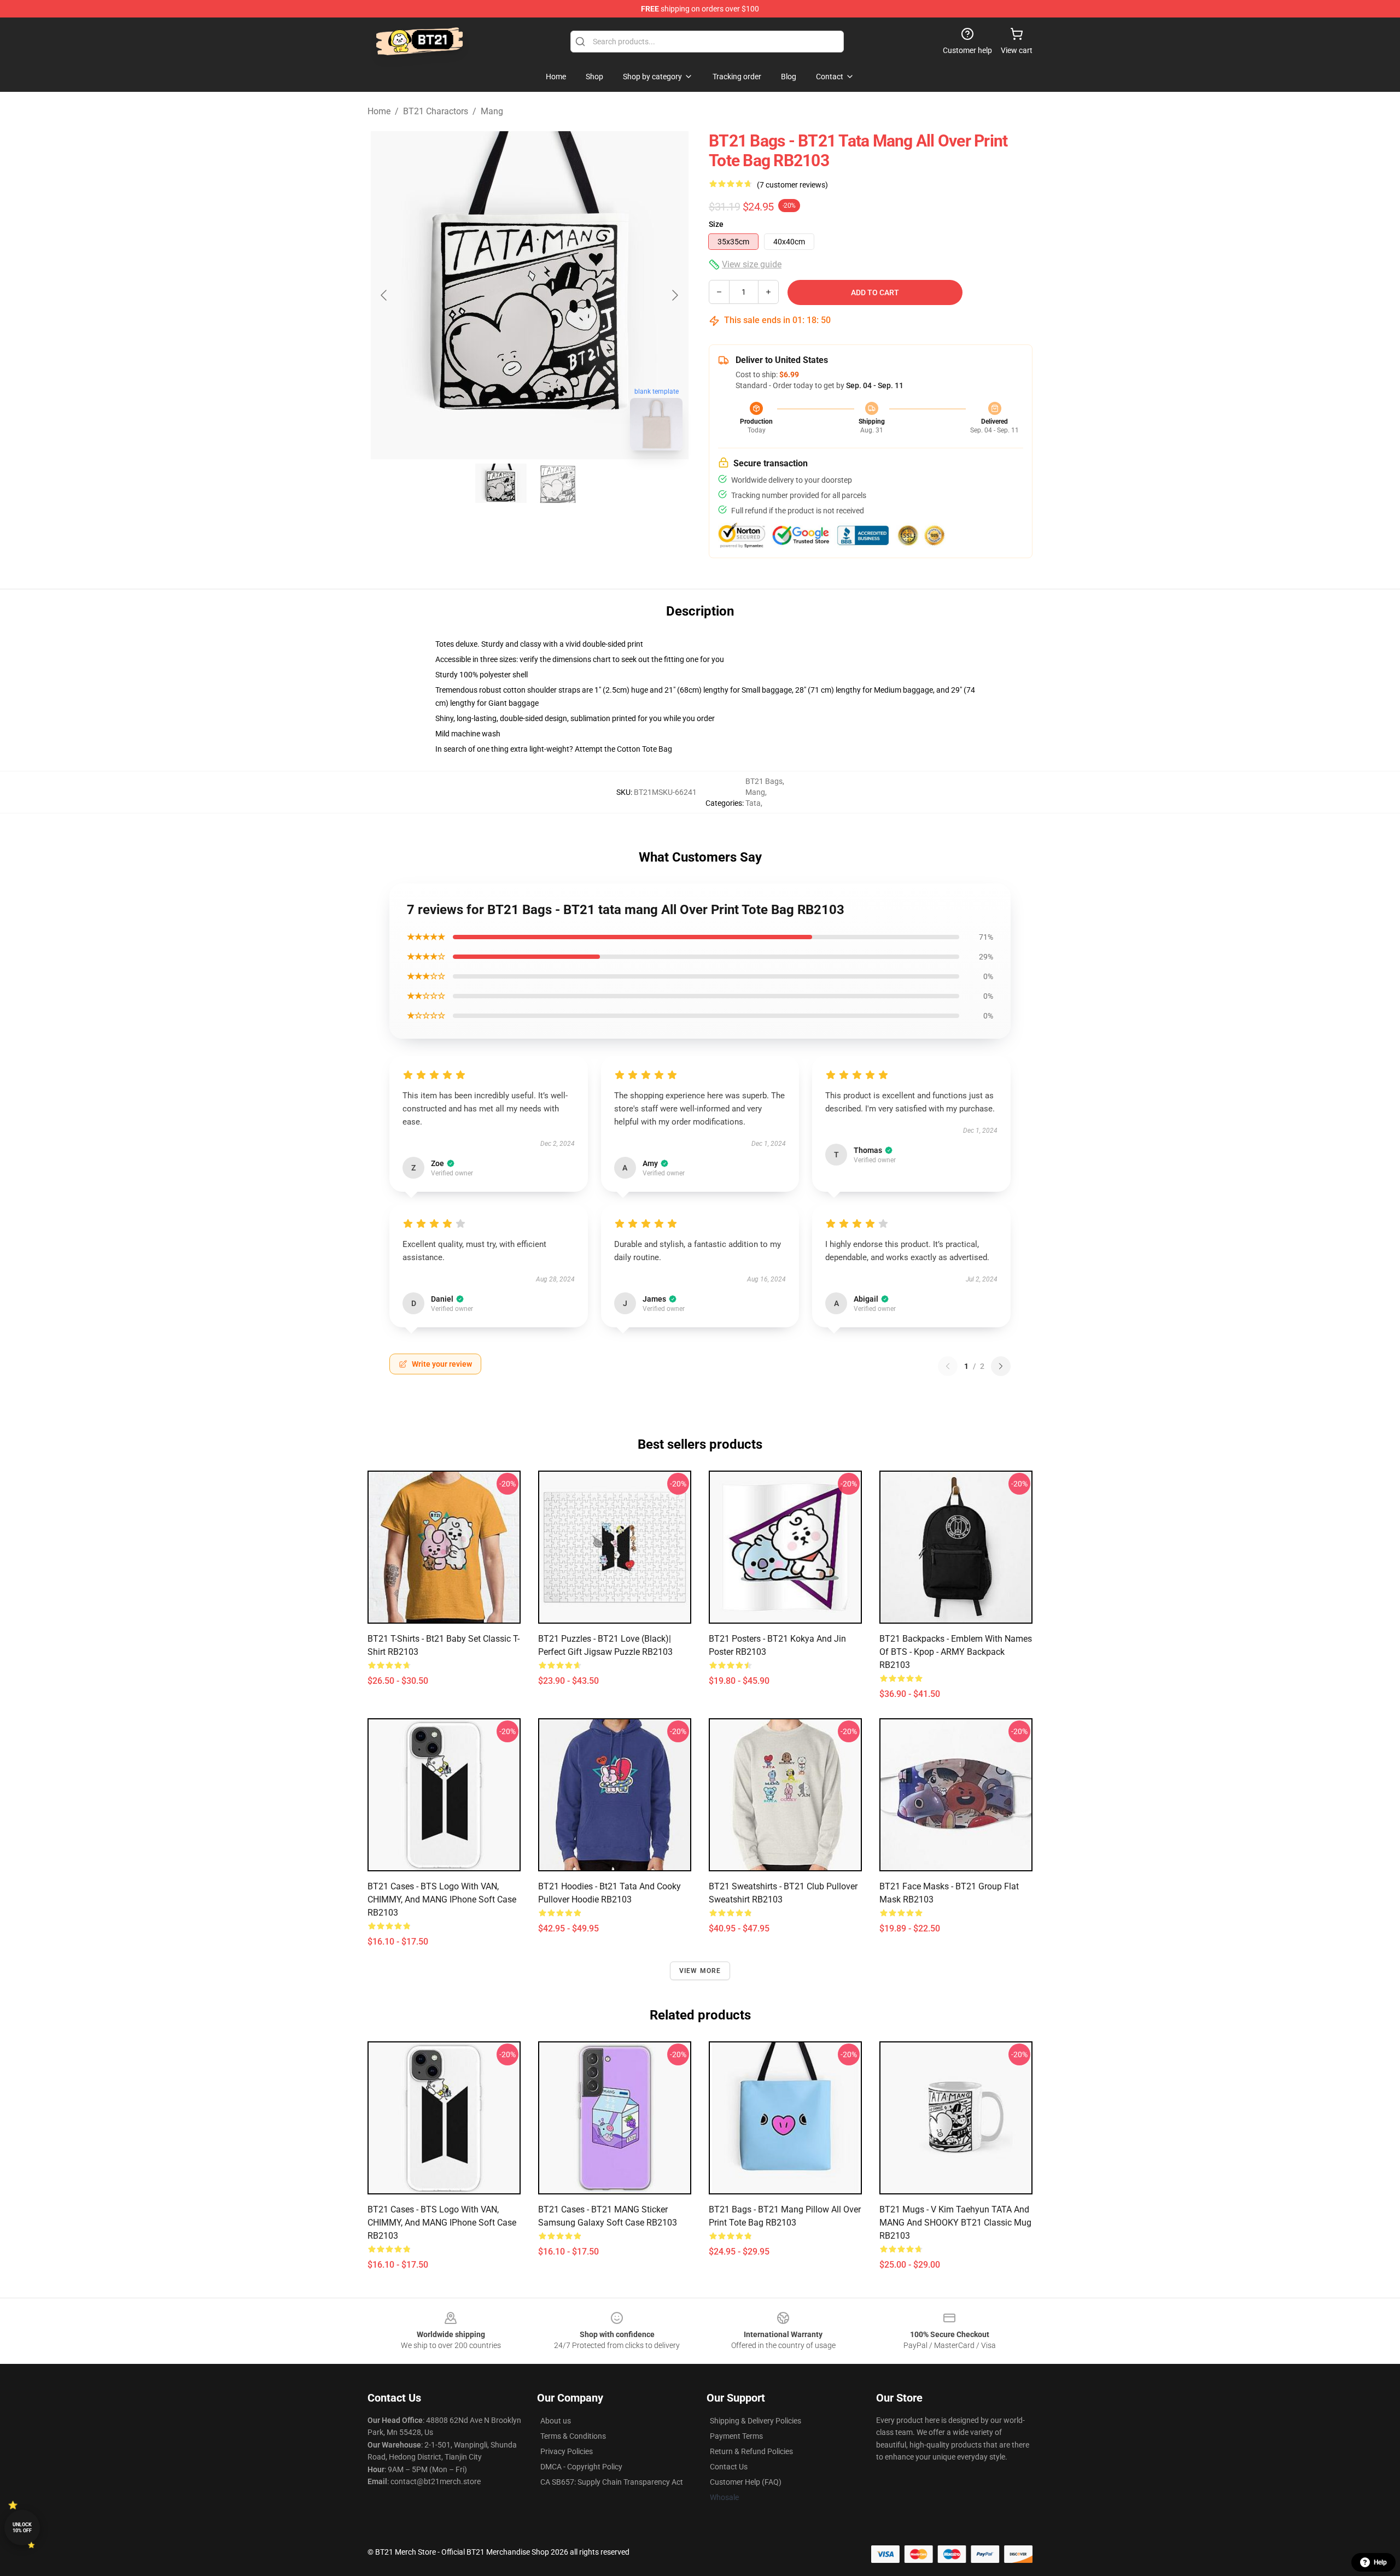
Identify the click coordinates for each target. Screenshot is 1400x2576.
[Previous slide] (384, 295)
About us (556, 2421)
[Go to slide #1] (501, 483)
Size (716, 224)
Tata (753, 803)
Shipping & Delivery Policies (756, 2421)
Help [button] (1380, 2562)
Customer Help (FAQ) (746, 2482)
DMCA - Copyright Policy (581, 2467)
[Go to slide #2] (558, 483)
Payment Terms (736, 2436)
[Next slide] (674, 295)
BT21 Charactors (436, 111)
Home (379, 111)
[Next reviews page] (1001, 1366)
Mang (492, 111)
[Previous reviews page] (948, 1366)
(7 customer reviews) (792, 185)
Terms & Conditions (573, 2436)
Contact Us (729, 2467)
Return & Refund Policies (751, 2451)
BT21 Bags (764, 781)
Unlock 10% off (22, 2528)
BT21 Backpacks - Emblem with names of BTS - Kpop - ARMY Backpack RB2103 (956, 1652)
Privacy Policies (567, 2451)
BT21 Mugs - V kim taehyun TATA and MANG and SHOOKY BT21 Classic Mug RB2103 (955, 2223)
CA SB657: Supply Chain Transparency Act (612, 2482)
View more (700, 1971)
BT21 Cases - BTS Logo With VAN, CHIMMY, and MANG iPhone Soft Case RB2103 (442, 1899)
